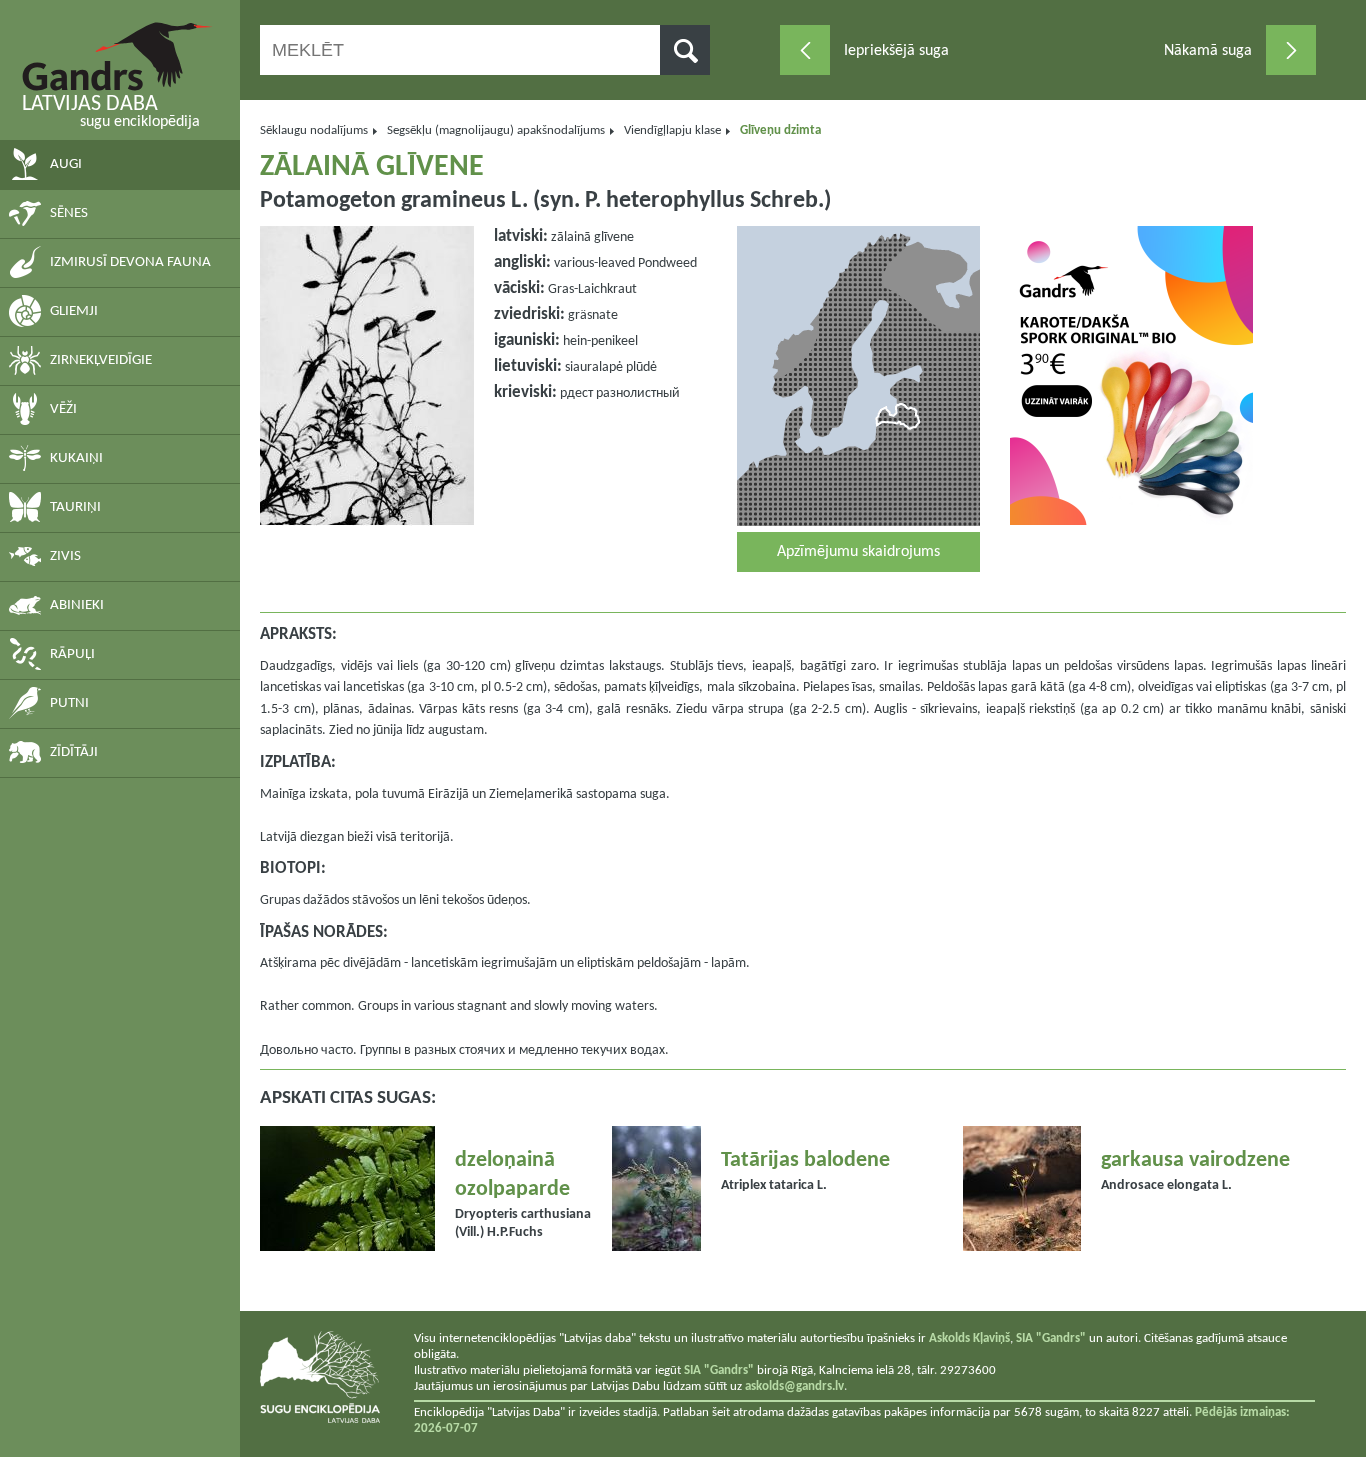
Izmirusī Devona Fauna (130, 262)
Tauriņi (75, 507)
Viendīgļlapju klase (672, 130)
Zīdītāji (74, 752)
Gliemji (74, 311)
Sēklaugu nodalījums (314, 130)
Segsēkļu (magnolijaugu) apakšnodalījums (496, 130)
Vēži (63, 409)
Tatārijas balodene (805, 1160)
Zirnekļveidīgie (101, 360)
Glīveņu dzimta (780, 130)
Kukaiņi (76, 458)
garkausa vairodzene (1195, 1160)
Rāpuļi (72, 654)
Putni (69, 703)
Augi (66, 164)
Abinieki (77, 605)
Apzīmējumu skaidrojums (858, 552)
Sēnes (69, 213)
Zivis (65, 556)
